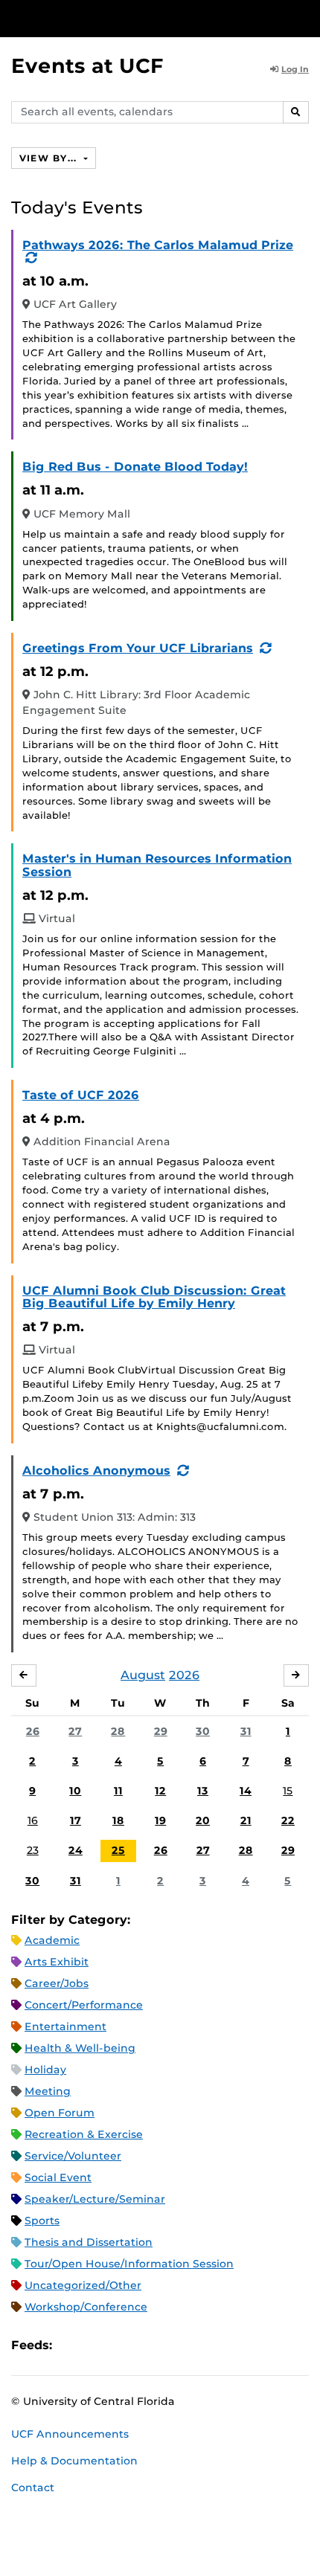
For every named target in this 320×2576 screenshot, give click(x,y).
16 (33, 1820)
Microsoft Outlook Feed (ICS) (97, 2345)
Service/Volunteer (73, 2156)
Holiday (45, 2070)
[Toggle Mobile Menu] (305, 17)
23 (33, 1850)
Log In (295, 69)
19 (160, 1820)
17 (76, 1820)
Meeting (48, 2091)
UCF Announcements (70, 2434)
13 (203, 1791)
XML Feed (147, 2345)
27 (75, 1731)
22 (288, 1820)
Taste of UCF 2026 (81, 1095)
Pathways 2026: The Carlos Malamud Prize (158, 245)
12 (160, 1791)
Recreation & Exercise (84, 2134)
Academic (52, 1940)
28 (118, 1731)
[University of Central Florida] (113, 18)
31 (246, 1731)
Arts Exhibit (57, 1962)
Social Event (58, 2177)
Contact (33, 2488)
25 (118, 1850)
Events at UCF (87, 66)
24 (76, 1850)
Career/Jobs (57, 1983)
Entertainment (65, 2026)
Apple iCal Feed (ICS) (71, 2345)
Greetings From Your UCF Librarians (138, 648)
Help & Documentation (74, 2461)
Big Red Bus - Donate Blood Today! (135, 467)
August (143, 1675)
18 (118, 1820)
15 (288, 1791)
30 (203, 1731)
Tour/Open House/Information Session (129, 2264)
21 (246, 1820)
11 (118, 1791)
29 (161, 1731)
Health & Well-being (80, 2048)
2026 (184, 1675)
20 (203, 1820)
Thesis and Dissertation (89, 2242)
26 (33, 1731)
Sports (42, 2221)
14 (246, 1791)
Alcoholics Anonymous (96, 1471)
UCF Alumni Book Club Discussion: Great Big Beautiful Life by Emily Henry (154, 1297)
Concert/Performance (84, 2005)
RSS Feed (122, 2345)
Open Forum (60, 2113)
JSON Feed (173, 2345)
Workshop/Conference (86, 2307)
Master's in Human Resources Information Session (157, 865)
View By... (50, 158)
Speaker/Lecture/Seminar (95, 2199)
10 (75, 1791)
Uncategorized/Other (83, 2285)
